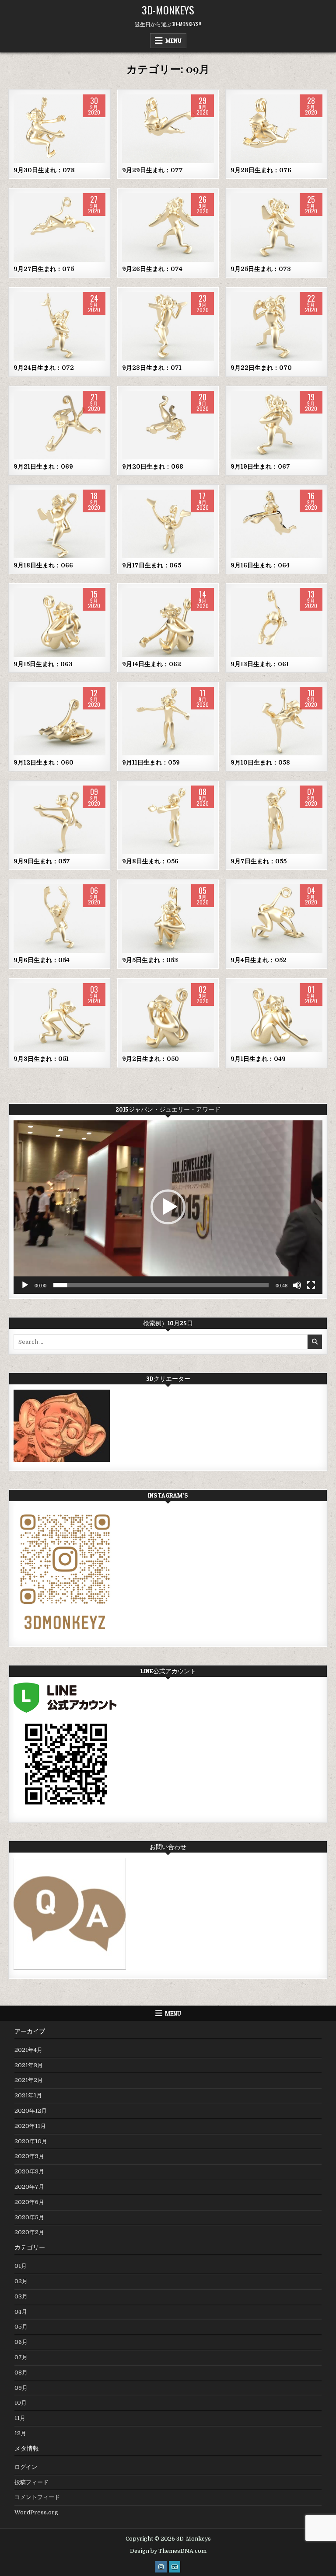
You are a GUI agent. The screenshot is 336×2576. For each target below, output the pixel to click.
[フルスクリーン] (311, 1285)
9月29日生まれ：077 (152, 170)
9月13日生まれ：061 (260, 664)
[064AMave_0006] (276, 524)
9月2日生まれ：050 (150, 1059)
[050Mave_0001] (168, 1017)
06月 (21, 2342)
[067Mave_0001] (276, 425)
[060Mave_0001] (59, 721)
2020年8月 (29, 2171)
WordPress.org (36, 2512)
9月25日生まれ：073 (261, 269)
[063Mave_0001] (59, 622)
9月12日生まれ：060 (44, 762)
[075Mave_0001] (59, 228)
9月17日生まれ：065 (152, 565)
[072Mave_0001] (59, 326)
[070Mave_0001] (276, 326)
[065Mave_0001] (168, 524)
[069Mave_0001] (59, 425)
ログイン (26, 2467)
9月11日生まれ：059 (151, 762)
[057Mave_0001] (59, 820)
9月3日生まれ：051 (41, 1059)
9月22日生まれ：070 (261, 368)
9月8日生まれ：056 (150, 861)
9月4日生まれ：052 (259, 960)
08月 (21, 2373)
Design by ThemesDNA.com (168, 2551)
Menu (173, 41)
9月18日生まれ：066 (43, 565)
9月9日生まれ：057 (42, 861)
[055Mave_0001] (276, 820)
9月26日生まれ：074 (152, 269)
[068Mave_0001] (168, 425)
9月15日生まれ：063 (43, 664)
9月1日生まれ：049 (258, 1059)
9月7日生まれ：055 (259, 861)
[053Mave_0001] (168, 919)
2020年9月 (29, 2156)
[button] (168, 1207)
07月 (21, 2357)
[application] (168, 1207)
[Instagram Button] (161, 2567)
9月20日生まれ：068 (153, 466)
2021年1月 (28, 2095)
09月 (60, 122)
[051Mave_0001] (59, 1017)
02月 (21, 2281)
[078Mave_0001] (59, 129)
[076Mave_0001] (276, 129)
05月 (21, 2327)
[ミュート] (297, 1285)
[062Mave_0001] (168, 622)
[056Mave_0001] (168, 820)
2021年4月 (28, 2050)
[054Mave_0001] (59, 919)
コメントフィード (37, 2497)
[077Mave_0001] (168, 129)
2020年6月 (29, 2202)
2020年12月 (31, 2111)
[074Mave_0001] (168, 228)
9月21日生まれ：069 (43, 466)
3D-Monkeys (168, 10)
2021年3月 (29, 2065)
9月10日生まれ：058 (260, 762)
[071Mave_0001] (168, 326)
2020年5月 (29, 2217)
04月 (21, 2312)
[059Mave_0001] (168, 721)
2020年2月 (29, 2232)
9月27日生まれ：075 (44, 269)
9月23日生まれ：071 (152, 368)
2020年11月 (30, 2126)
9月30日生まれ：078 (44, 170)
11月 (20, 2418)
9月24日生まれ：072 (44, 368)
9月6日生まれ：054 (42, 960)
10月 (21, 2403)
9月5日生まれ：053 (150, 960)
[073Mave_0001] (276, 228)
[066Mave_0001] (59, 524)
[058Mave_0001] (276, 721)
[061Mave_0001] (276, 622)
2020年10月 (31, 2141)
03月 (21, 2296)
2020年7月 (29, 2187)
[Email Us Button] (175, 2567)
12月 (20, 2433)
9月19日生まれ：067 (260, 466)
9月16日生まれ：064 (260, 565)
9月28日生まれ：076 (261, 170)
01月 (21, 2266)
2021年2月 (29, 2080)
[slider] (161, 1285)
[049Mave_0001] (276, 1017)
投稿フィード (31, 2482)
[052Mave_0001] (276, 919)
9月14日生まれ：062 (152, 664)
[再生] (25, 1285)
